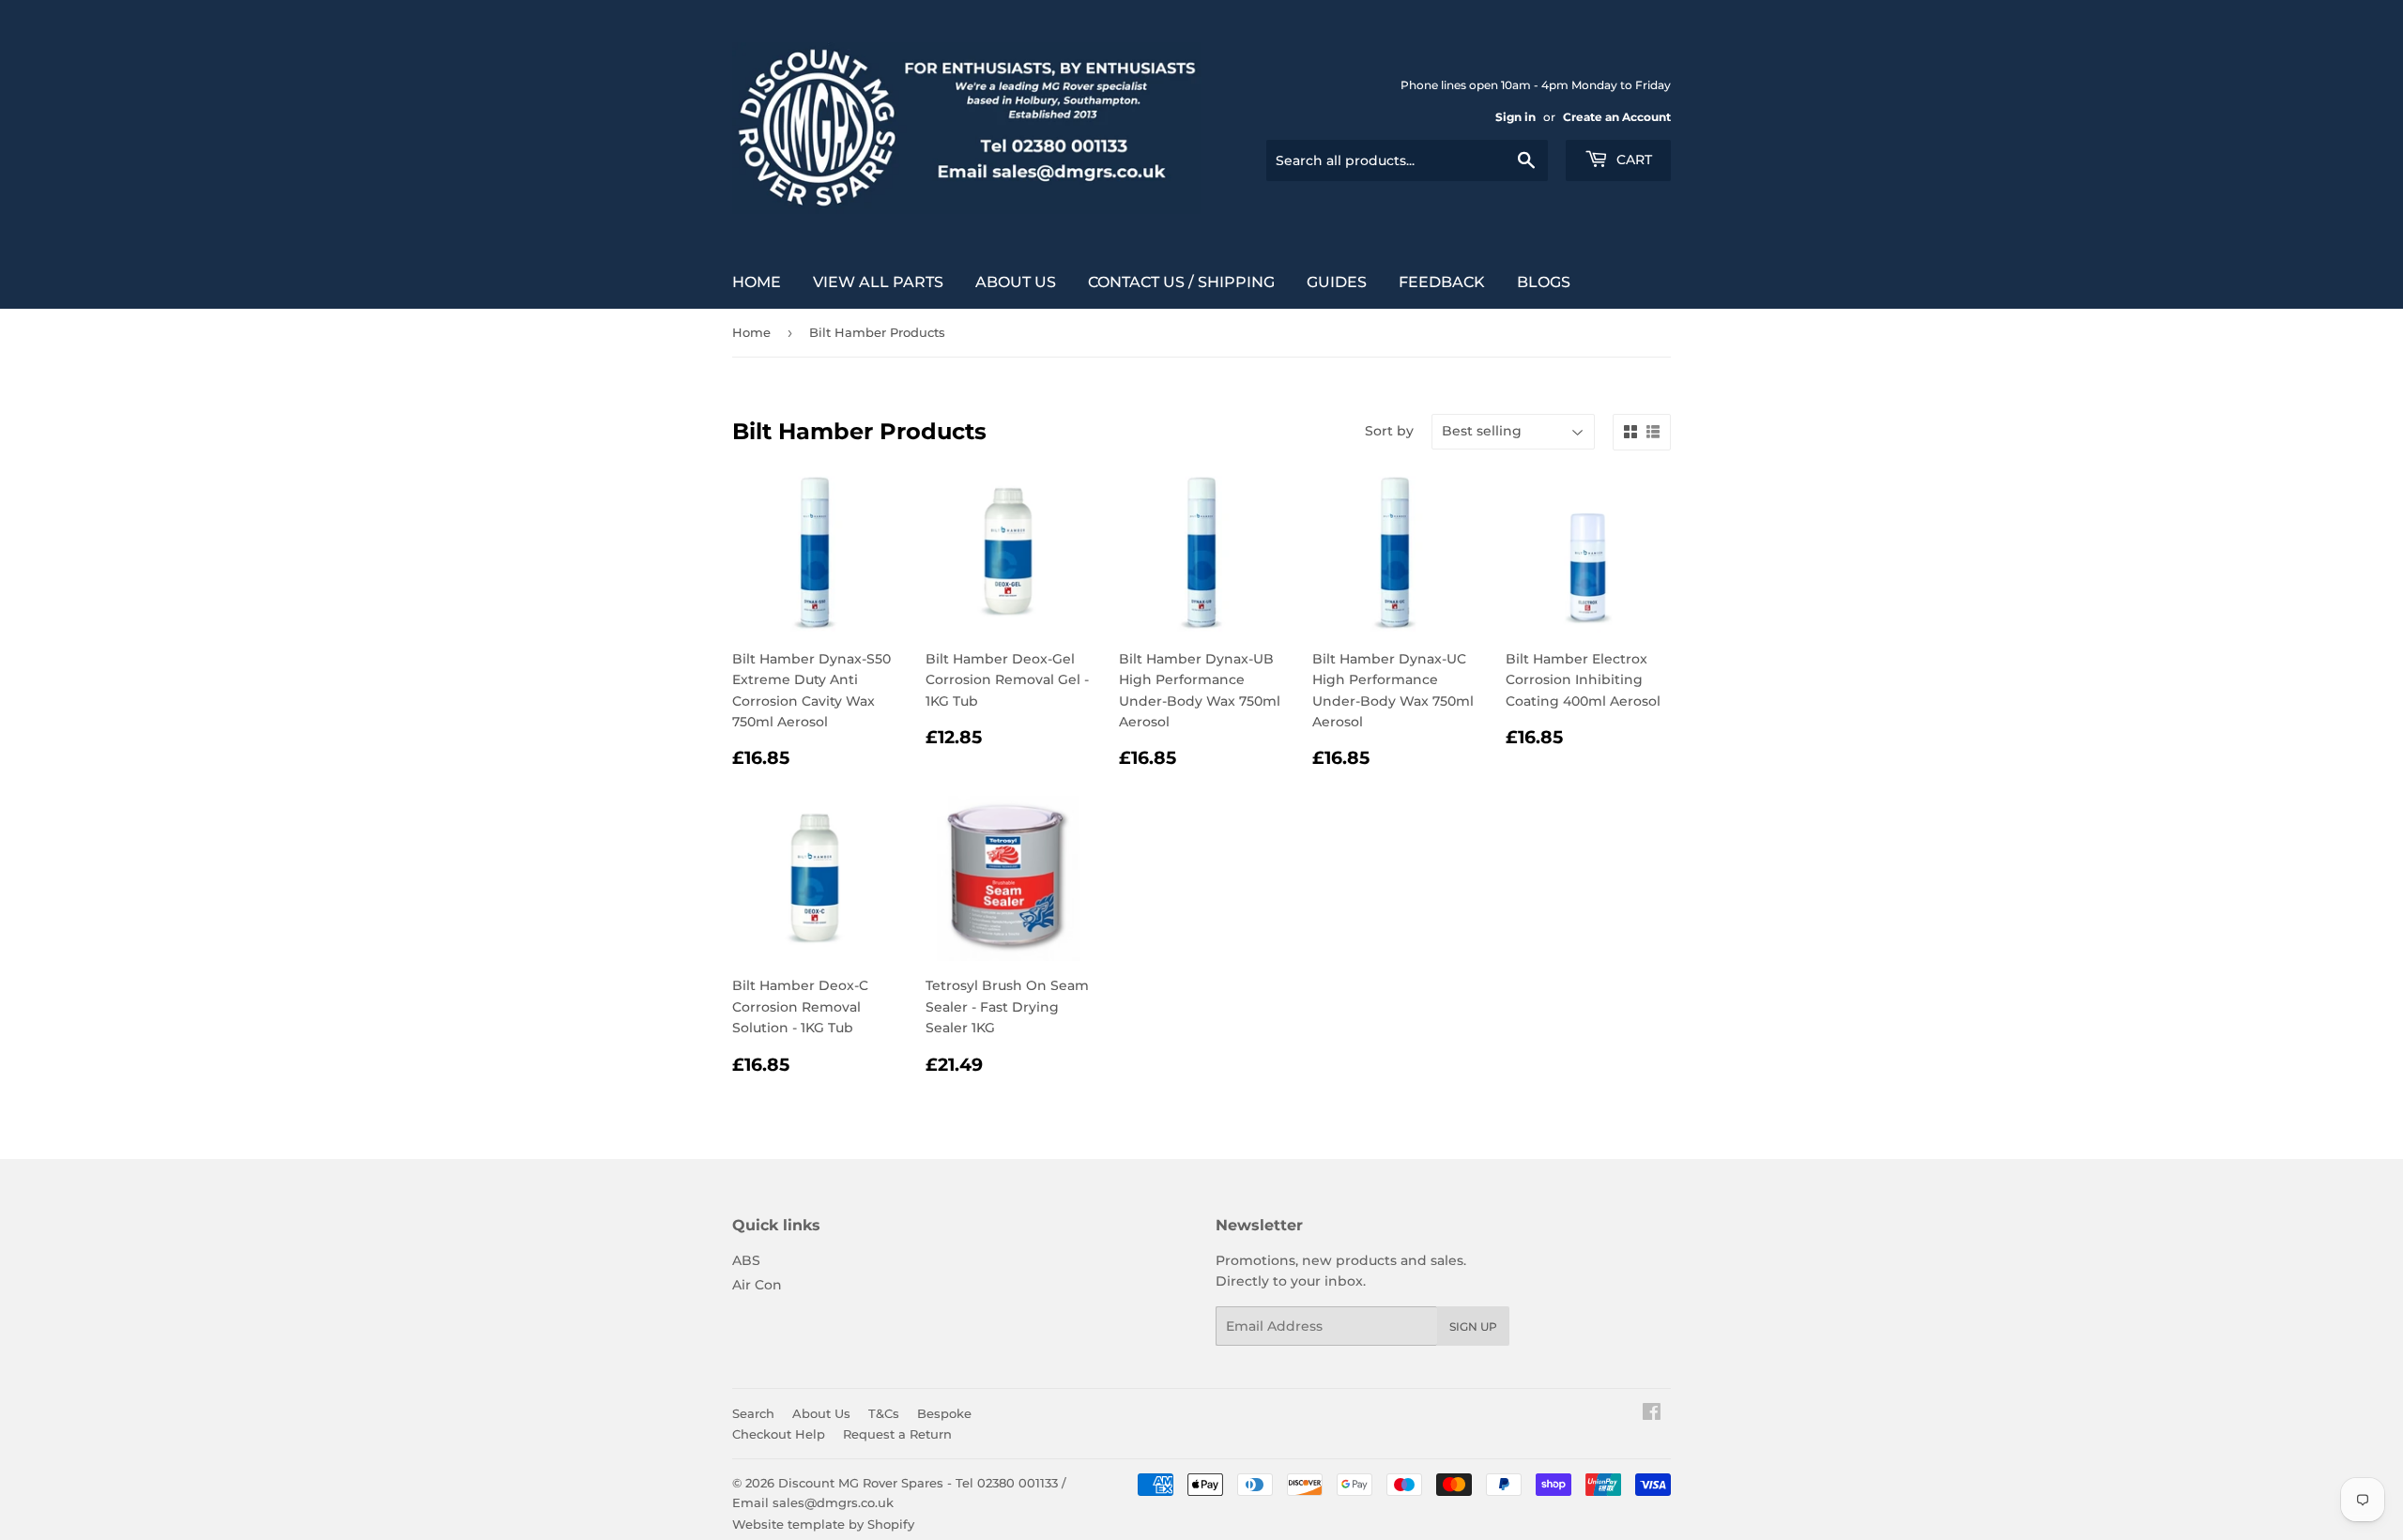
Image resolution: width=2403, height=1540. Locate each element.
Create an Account (1617, 117)
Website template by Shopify (823, 1524)
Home (757, 282)
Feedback (1442, 282)
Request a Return (897, 1434)
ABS (746, 1260)
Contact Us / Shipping (1181, 282)
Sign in (1515, 117)
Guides (1337, 282)
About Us (1016, 282)
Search (753, 1413)
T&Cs (884, 1413)
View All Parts (878, 282)
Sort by (1389, 431)
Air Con (757, 1285)
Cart (1632, 160)
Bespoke (944, 1413)
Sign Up (1473, 1327)
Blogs (1544, 282)
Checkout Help (779, 1434)
